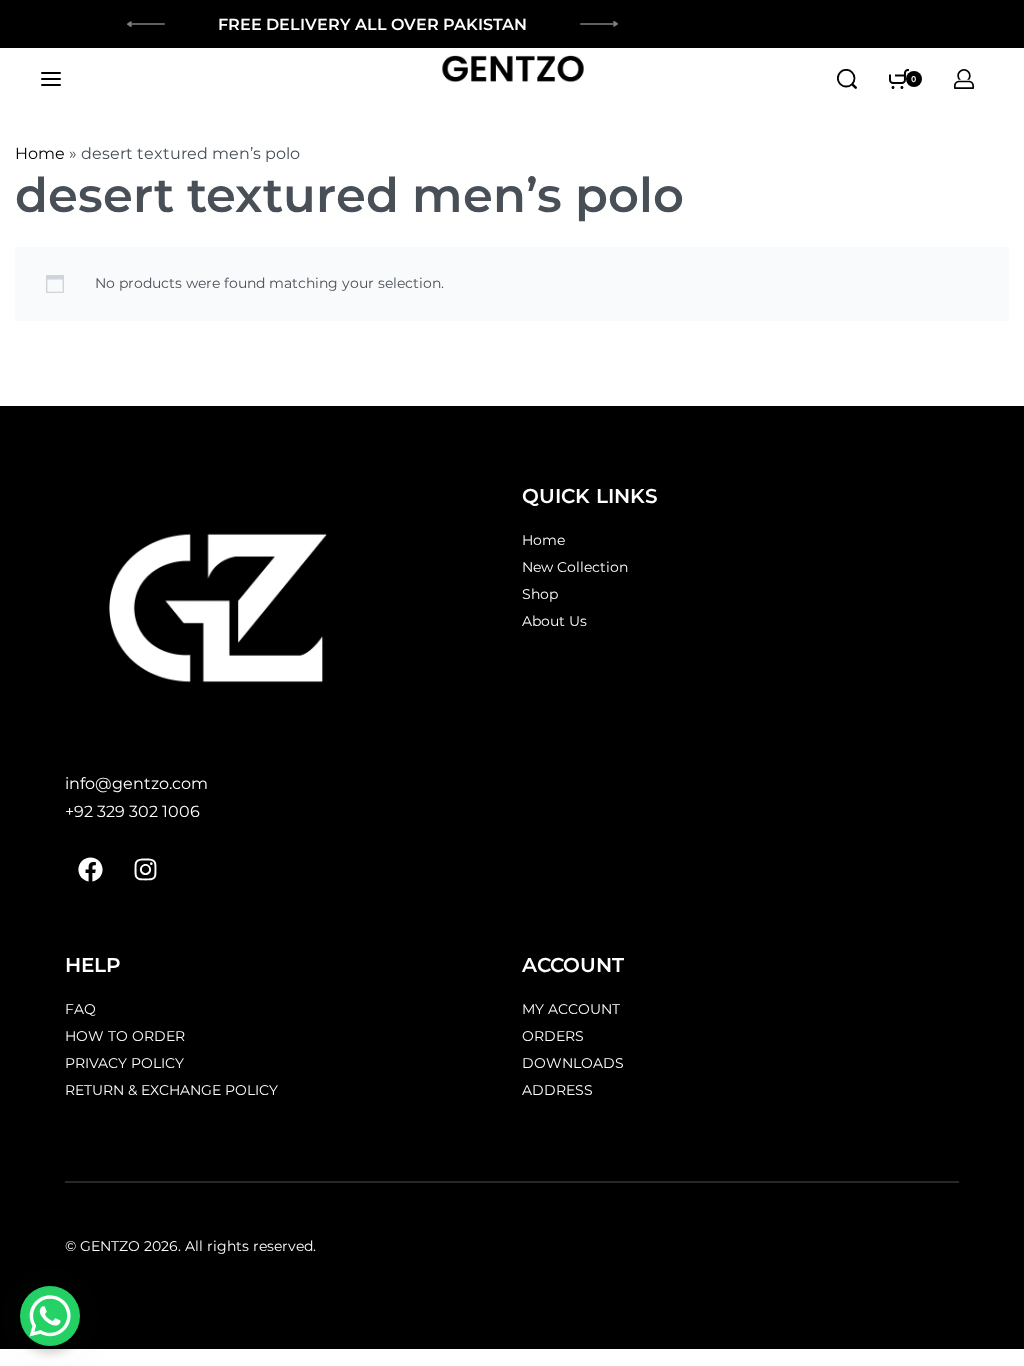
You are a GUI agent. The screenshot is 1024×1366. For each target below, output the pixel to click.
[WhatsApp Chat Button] (50, 1316)
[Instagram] (145, 870)
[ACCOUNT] (964, 79)
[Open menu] (51, 79)
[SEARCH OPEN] (847, 79)
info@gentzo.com (136, 783)
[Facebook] (90, 870)
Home (40, 153)
